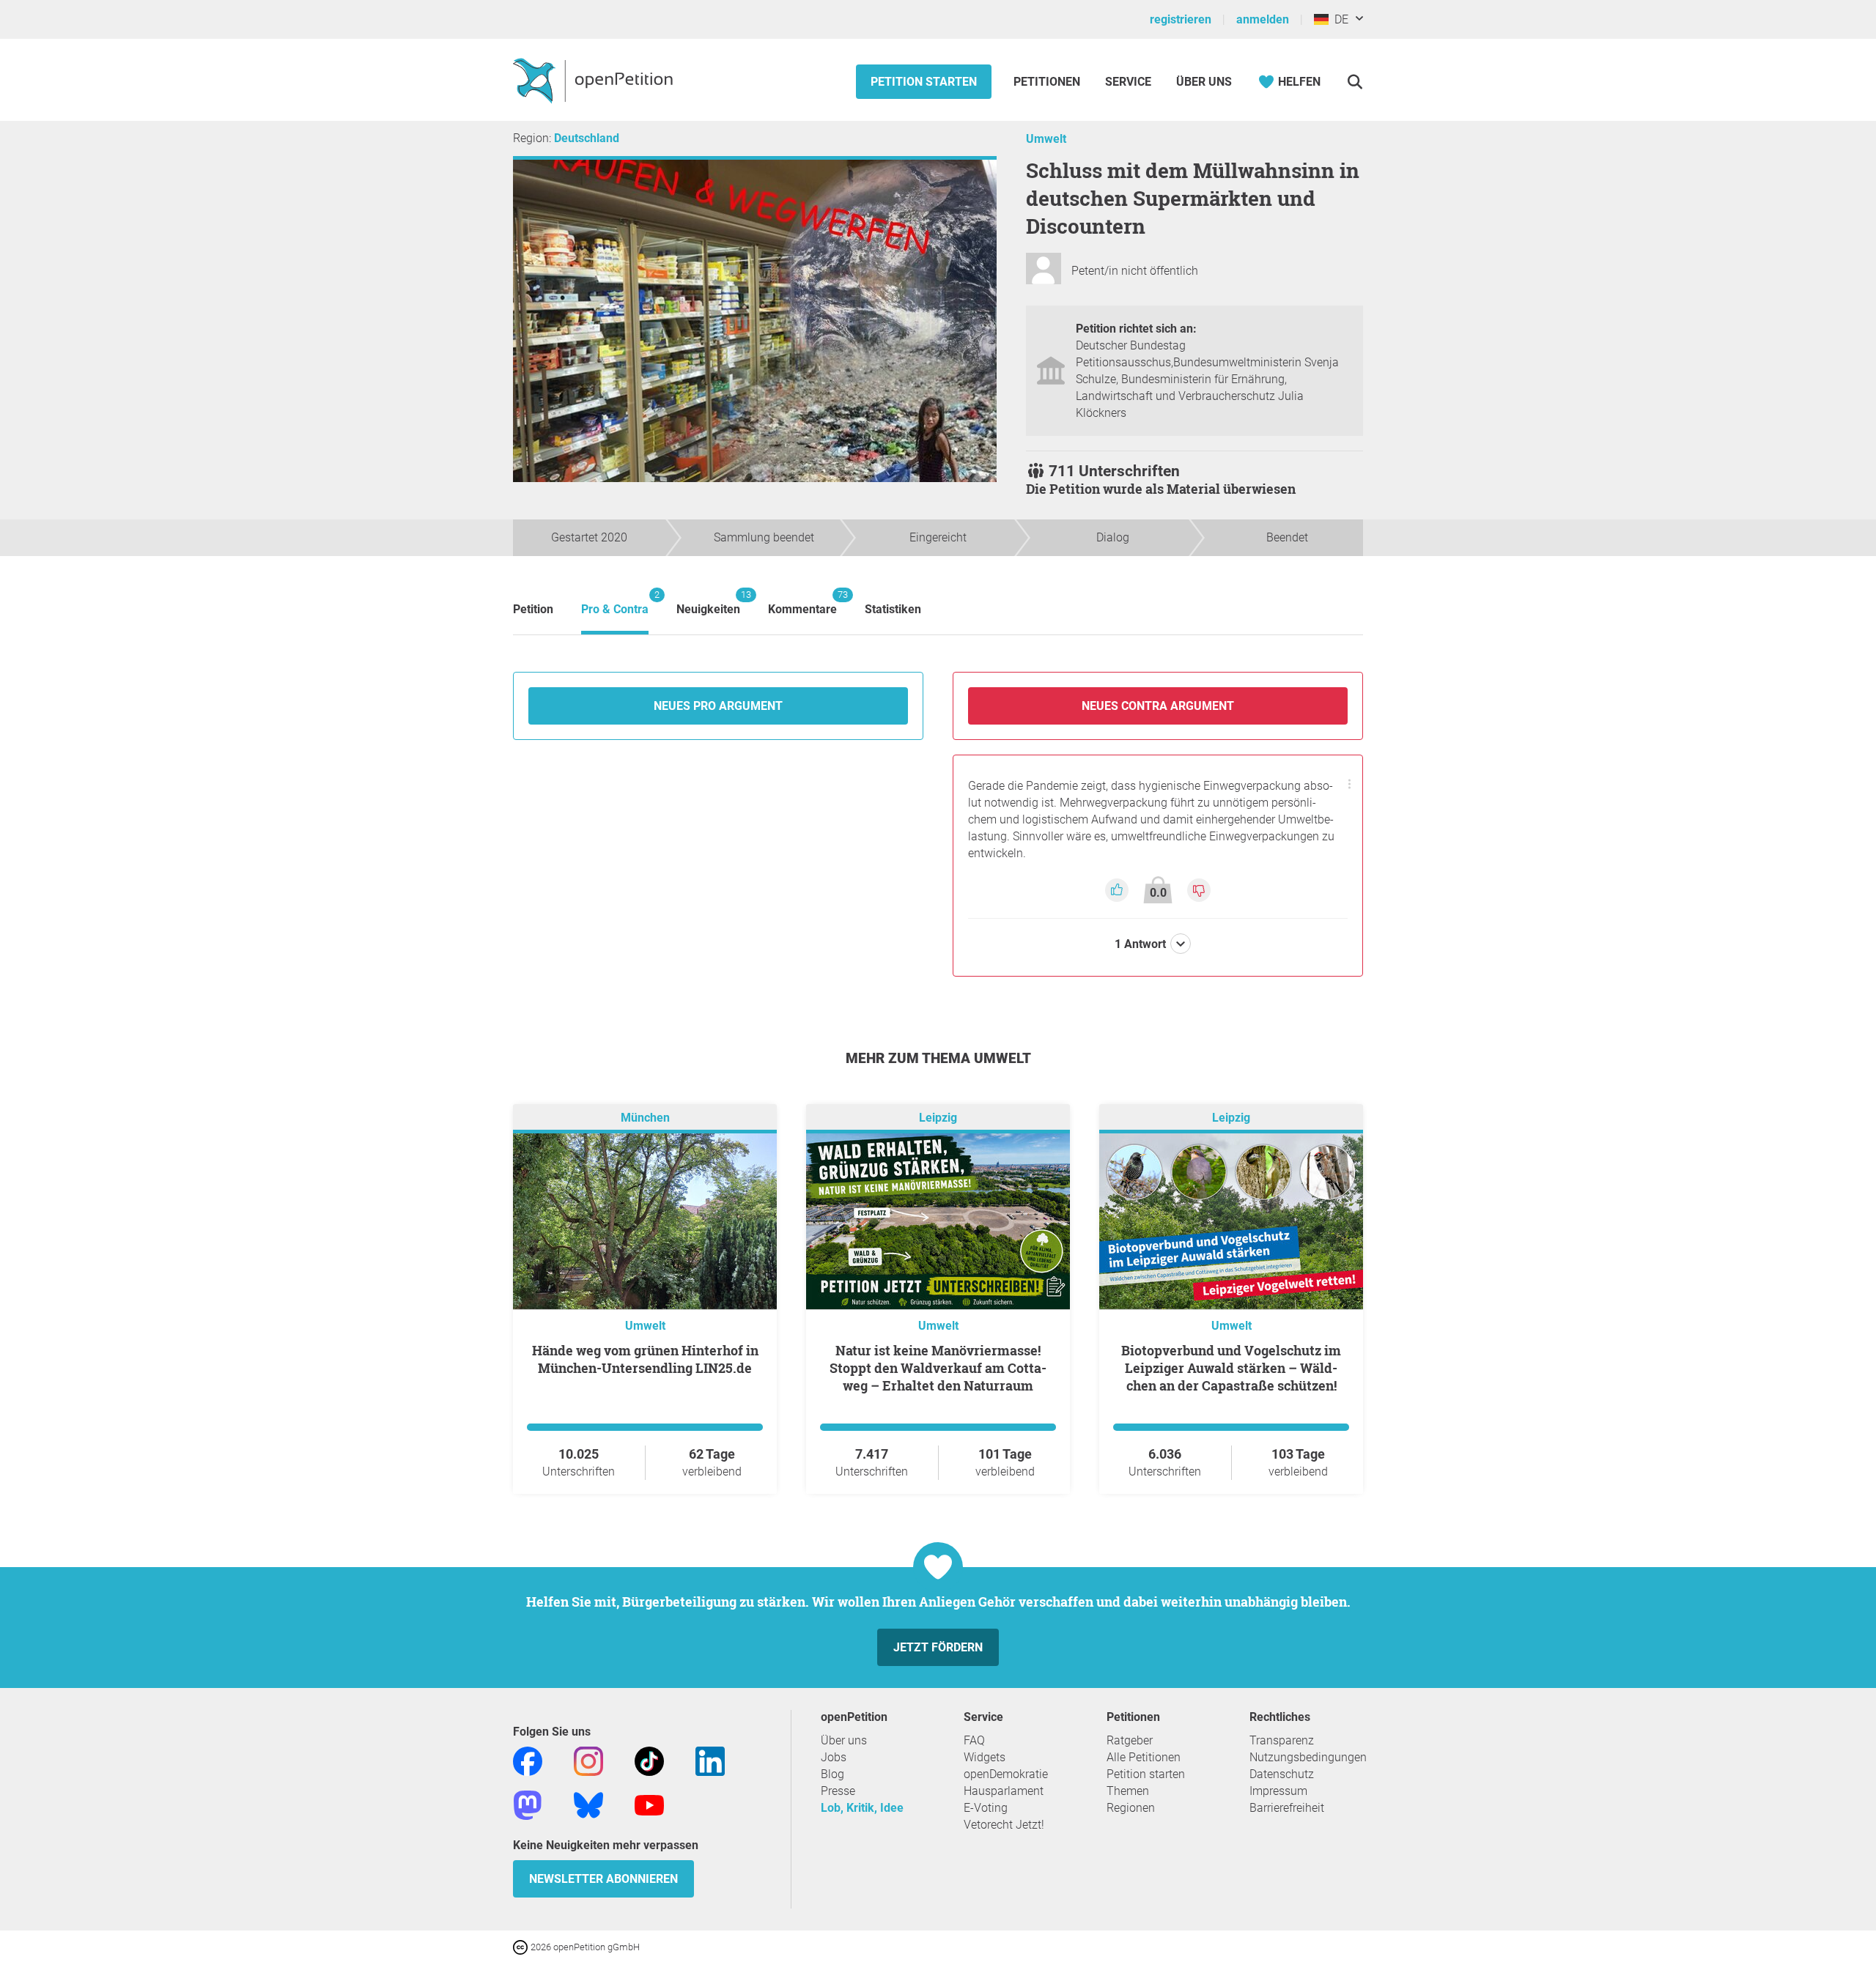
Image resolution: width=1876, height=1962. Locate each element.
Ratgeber (1130, 1740)
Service (1128, 82)
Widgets (985, 1757)
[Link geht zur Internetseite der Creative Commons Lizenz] (522, 1946)
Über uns (844, 1740)
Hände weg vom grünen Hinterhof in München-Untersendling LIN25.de (645, 1359)
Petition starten (924, 82)
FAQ (974, 1740)
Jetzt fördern (938, 1647)
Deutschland (587, 138)
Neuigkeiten (708, 603)
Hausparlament (1004, 1791)
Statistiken (893, 609)
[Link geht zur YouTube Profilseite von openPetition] (649, 1805)
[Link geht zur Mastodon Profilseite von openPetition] (528, 1805)
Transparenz (1282, 1740)
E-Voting (986, 1808)
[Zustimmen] (1118, 889)
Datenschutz (1282, 1774)
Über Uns (1204, 82)
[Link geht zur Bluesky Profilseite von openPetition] (588, 1805)
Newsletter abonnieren (603, 1879)
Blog (832, 1774)
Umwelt (1046, 139)
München (645, 1118)
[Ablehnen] (1199, 889)
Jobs (834, 1757)
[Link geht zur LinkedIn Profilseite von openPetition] (710, 1761)
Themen (1128, 1791)
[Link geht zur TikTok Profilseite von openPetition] (649, 1761)
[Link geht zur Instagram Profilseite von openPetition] (588, 1761)
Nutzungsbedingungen (1308, 1757)
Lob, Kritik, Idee (862, 1808)
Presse (838, 1791)
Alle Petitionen (1144, 1757)
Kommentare (802, 603)
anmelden (1263, 19)
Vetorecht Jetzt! (1004, 1825)
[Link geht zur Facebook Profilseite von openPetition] (528, 1761)
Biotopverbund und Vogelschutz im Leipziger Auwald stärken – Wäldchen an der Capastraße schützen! (1231, 1368)
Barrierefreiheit (1287, 1808)
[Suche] (1355, 82)
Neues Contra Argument (1158, 706)
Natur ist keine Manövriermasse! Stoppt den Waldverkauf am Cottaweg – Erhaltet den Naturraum (938, 1368)
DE (1338, 19)
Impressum (1278, 1791)
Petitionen (1048, 82)
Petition (533, 609)
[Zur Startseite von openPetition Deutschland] (595, 80)
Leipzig (938, 1118)
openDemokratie (1006, 1774)
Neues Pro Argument (718, 706)
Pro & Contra (615, 603)
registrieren (1181, 19)
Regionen (1131, 1808)
